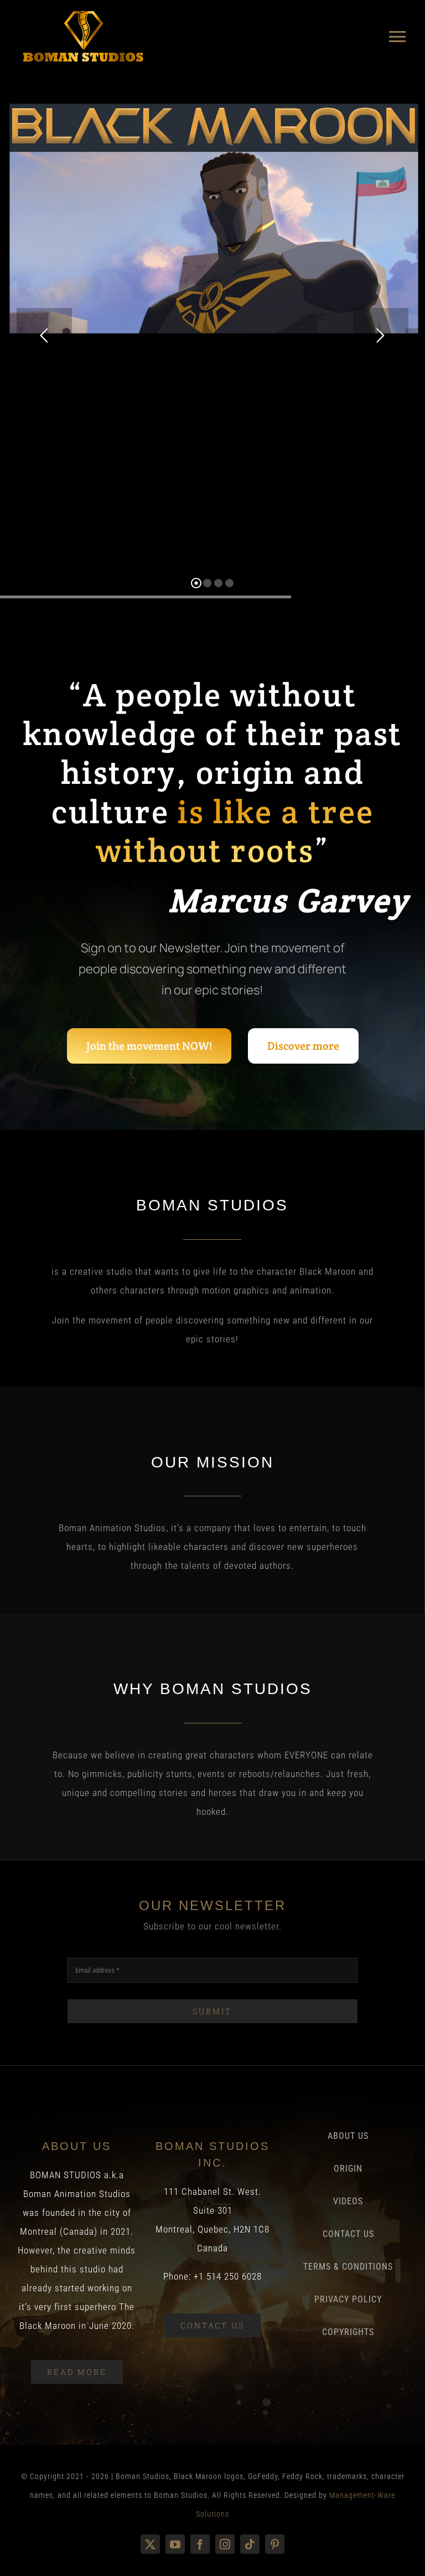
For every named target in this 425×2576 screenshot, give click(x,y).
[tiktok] (250, 2544)
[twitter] (150, 2544)
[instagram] (225, 2544)
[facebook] (200, 2544)
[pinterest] (275, 2544)
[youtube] (175, 2544)
